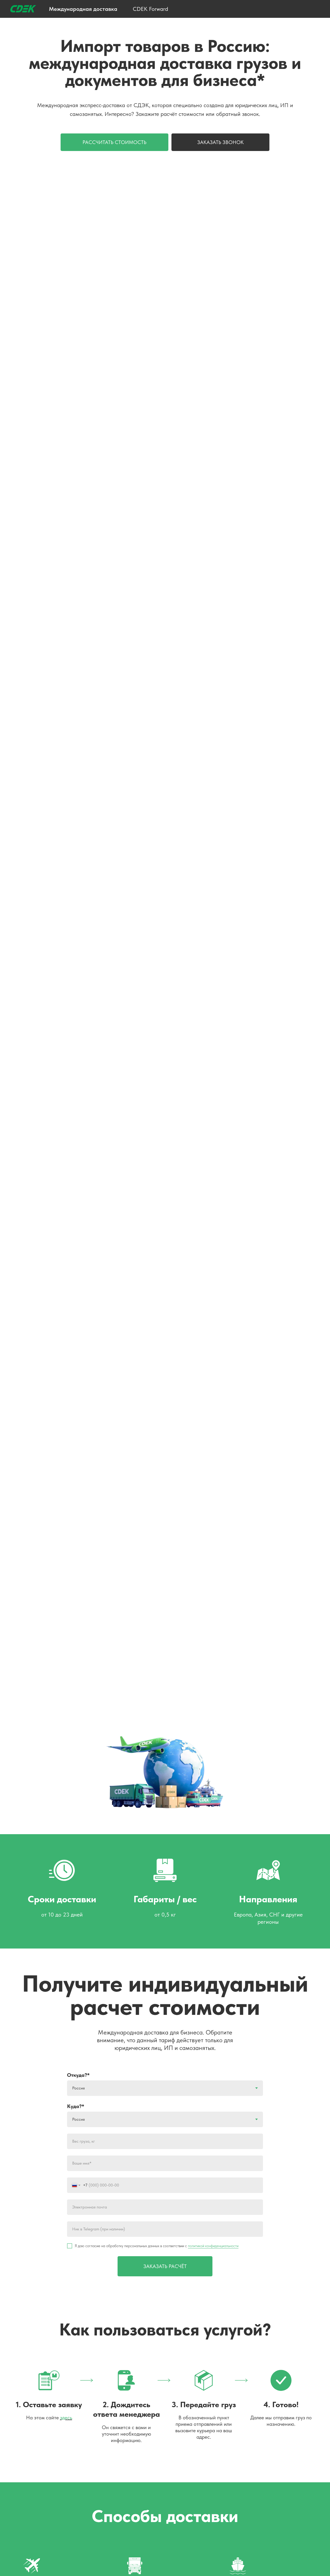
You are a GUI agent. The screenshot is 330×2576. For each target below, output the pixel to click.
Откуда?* (78, 2075)
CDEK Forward (150, 9)
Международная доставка (83, 9)
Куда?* (76, 2106)
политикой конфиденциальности (213, 2246)
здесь (66, 2418)
